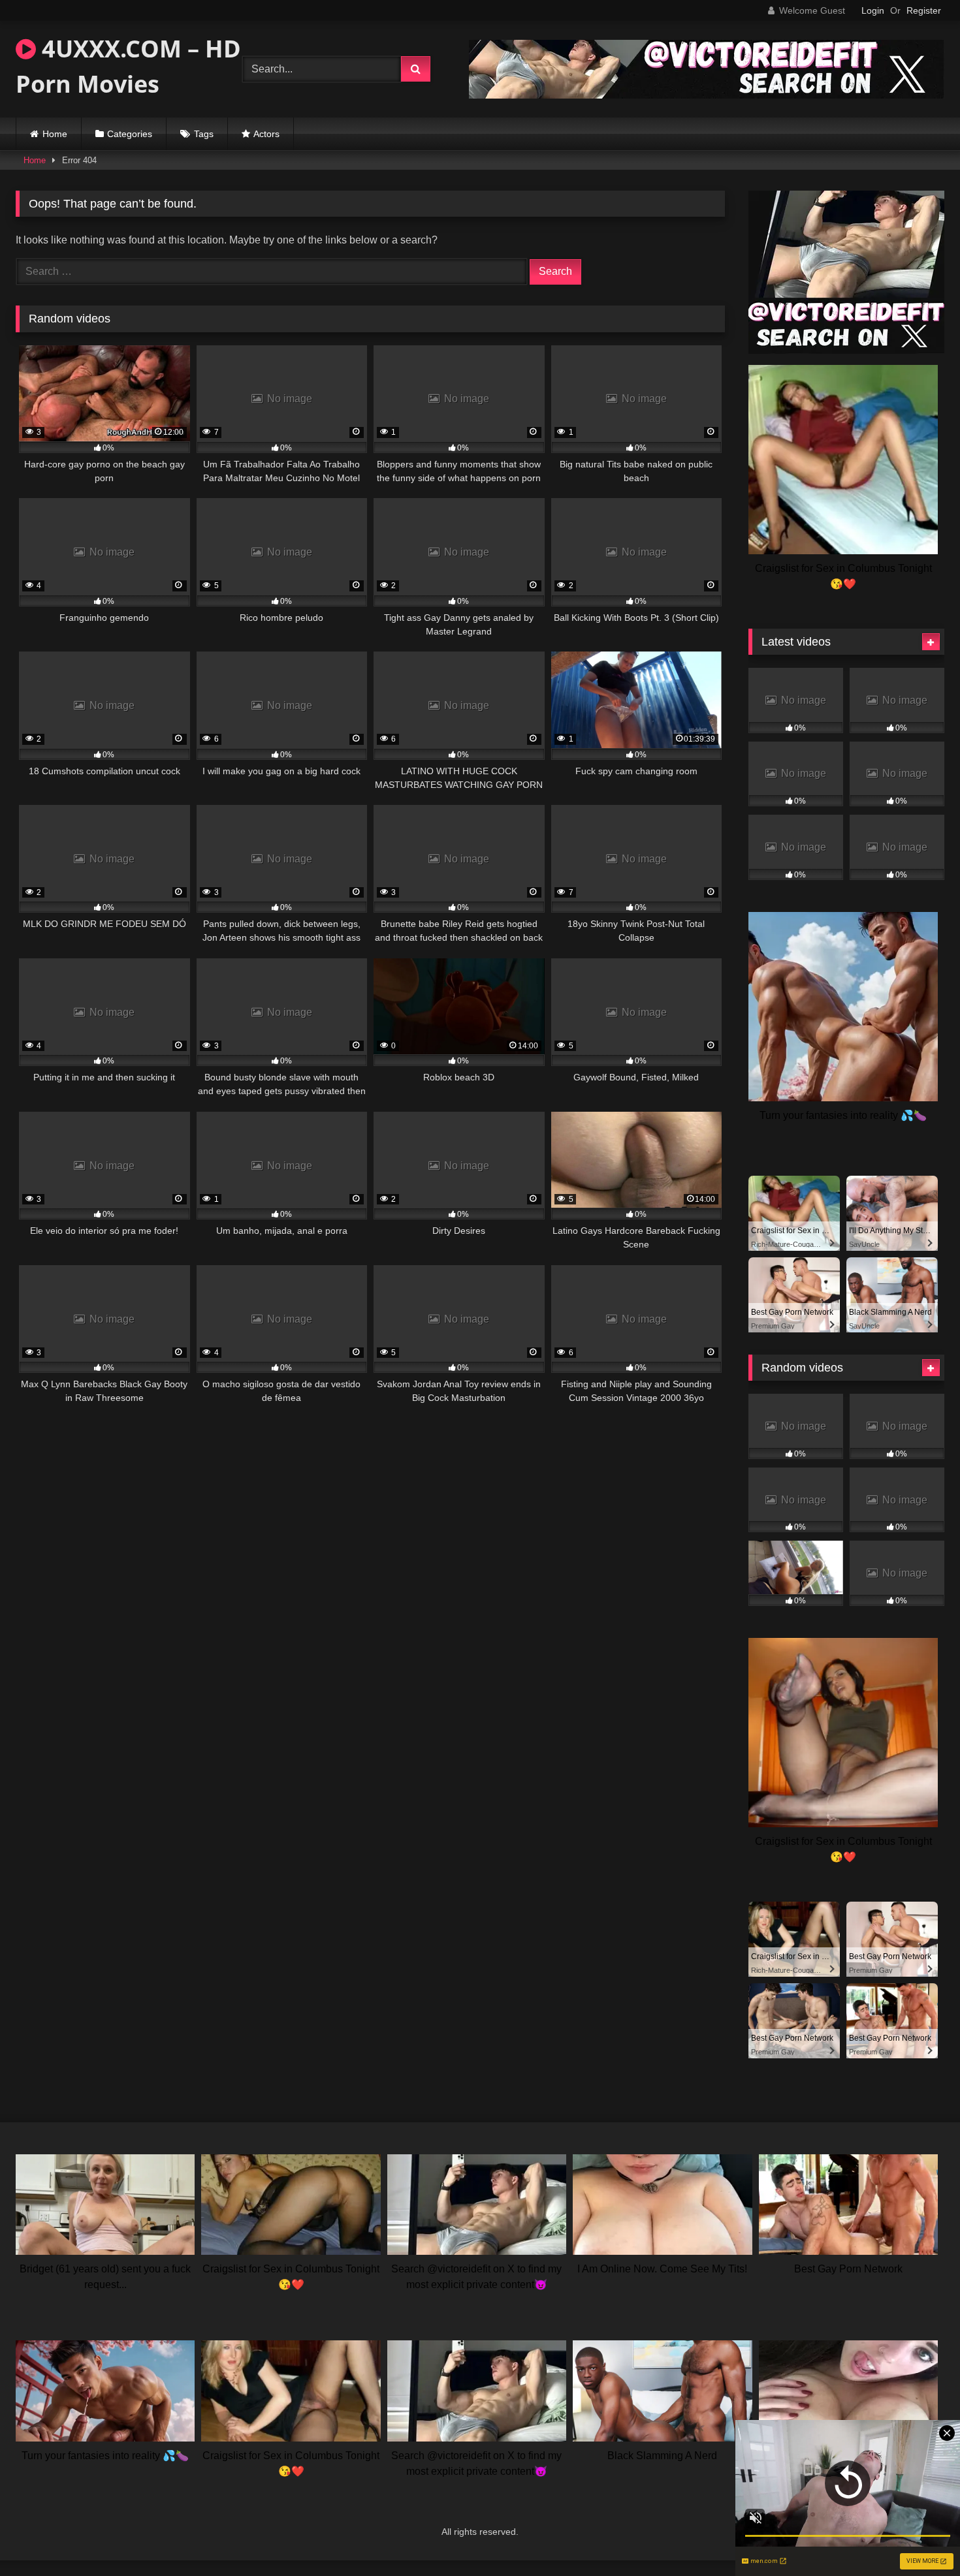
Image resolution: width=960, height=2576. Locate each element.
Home (55, 134)
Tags (204, 134)
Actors (266, 134)
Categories (130, 134)
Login (873, 10)
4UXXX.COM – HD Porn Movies (128, 66)
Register (924, 10)
